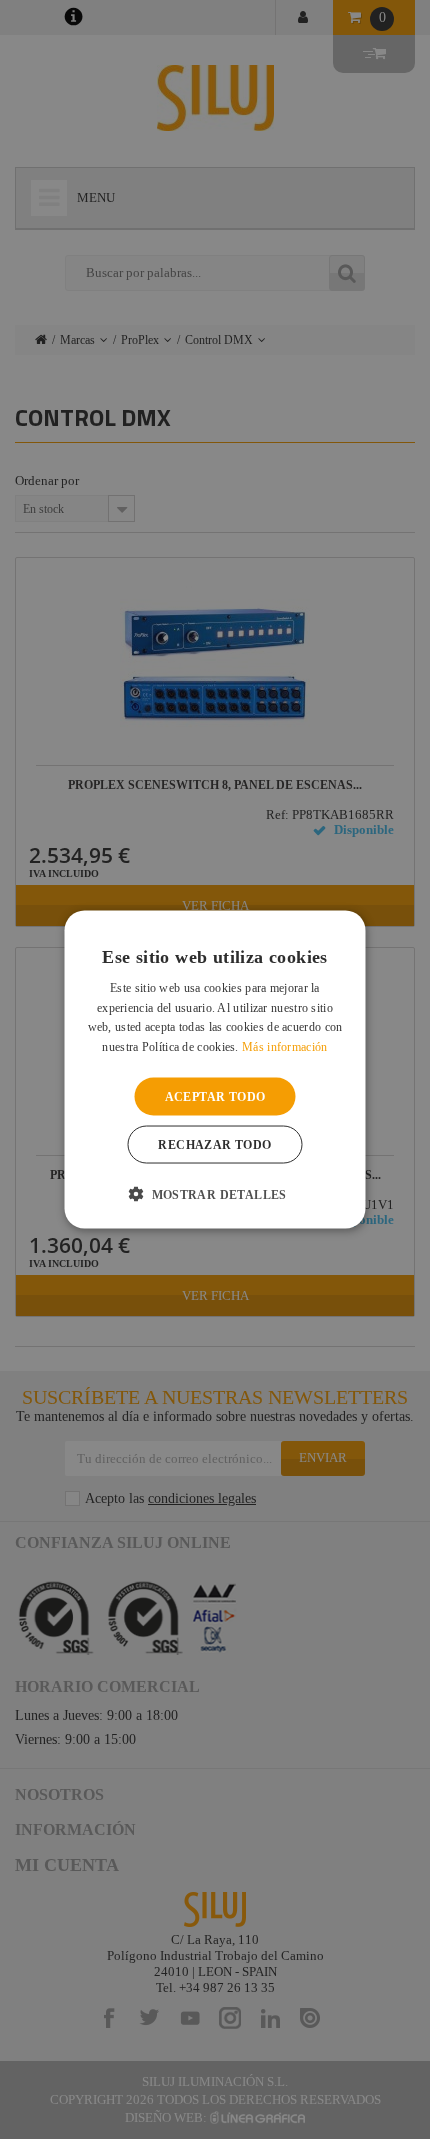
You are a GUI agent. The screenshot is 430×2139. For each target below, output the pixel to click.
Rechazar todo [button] (214, 1145)
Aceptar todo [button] (215, 1097)
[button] (215, 1194)
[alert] (215, 1069)
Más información (285, 1047)
